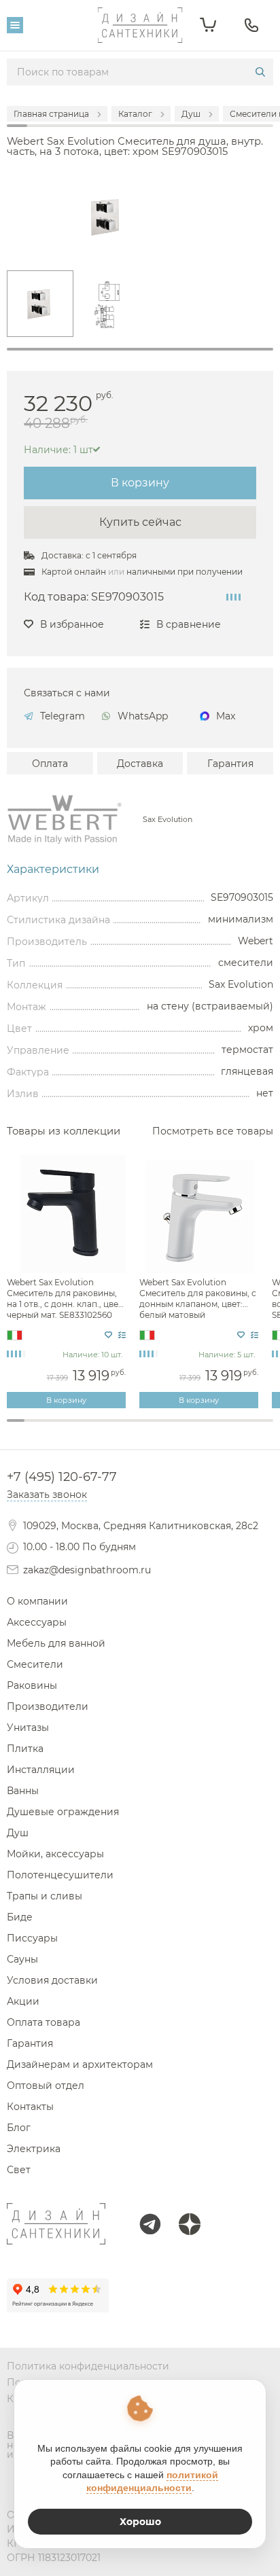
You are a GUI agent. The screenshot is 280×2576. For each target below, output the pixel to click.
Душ (18, 1833)
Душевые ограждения (63, 1812)
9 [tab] (158, 1428)
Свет (19, 2170)
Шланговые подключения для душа (140, 1444)
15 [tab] (264, 1428)
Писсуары (32, 1938)
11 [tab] (193, 1428)
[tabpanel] (40, 304)
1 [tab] (140, 349)
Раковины (32, 1685)
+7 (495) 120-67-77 (62, 1477)
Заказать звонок (47, 1495)
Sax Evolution (168, 820)
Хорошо (140, 2522)
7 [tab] (122, 1428)
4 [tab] (69, 1428)
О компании (37, 1601)
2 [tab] (33, 1428)
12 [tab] (211, 1428)
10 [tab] (175, 1428)
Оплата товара (43, 2022)
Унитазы (28, 1728)
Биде (20, 1917)
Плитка (25, 1749)
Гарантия (230, 764)
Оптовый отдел (46, 2086)
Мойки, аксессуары (55, 1854)
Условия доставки (52, 1980)
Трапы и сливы (45, 1896)
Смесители (35, 1664)
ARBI (226, 1445)
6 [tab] (105, 1428)
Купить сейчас (140, 522)
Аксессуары (37, 1622)
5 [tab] (87, 1428)
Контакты (30, 2107)
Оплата (50, 764)
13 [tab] (229, 1428)
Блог (19, 2128)
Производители (48, 1706)
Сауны (22, 1959)
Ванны (23, 1791)
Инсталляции (41, 1770)
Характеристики (53, 870)
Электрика (34, 2149)
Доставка (140, 764)
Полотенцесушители (60, 1875)
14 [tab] (247, 1428)
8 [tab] (140, 1428)
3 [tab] (51, 1428)
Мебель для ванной (56, 1643)
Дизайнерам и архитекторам (80, 2064)
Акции (54, 1445)
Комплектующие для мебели (140, 1439)
